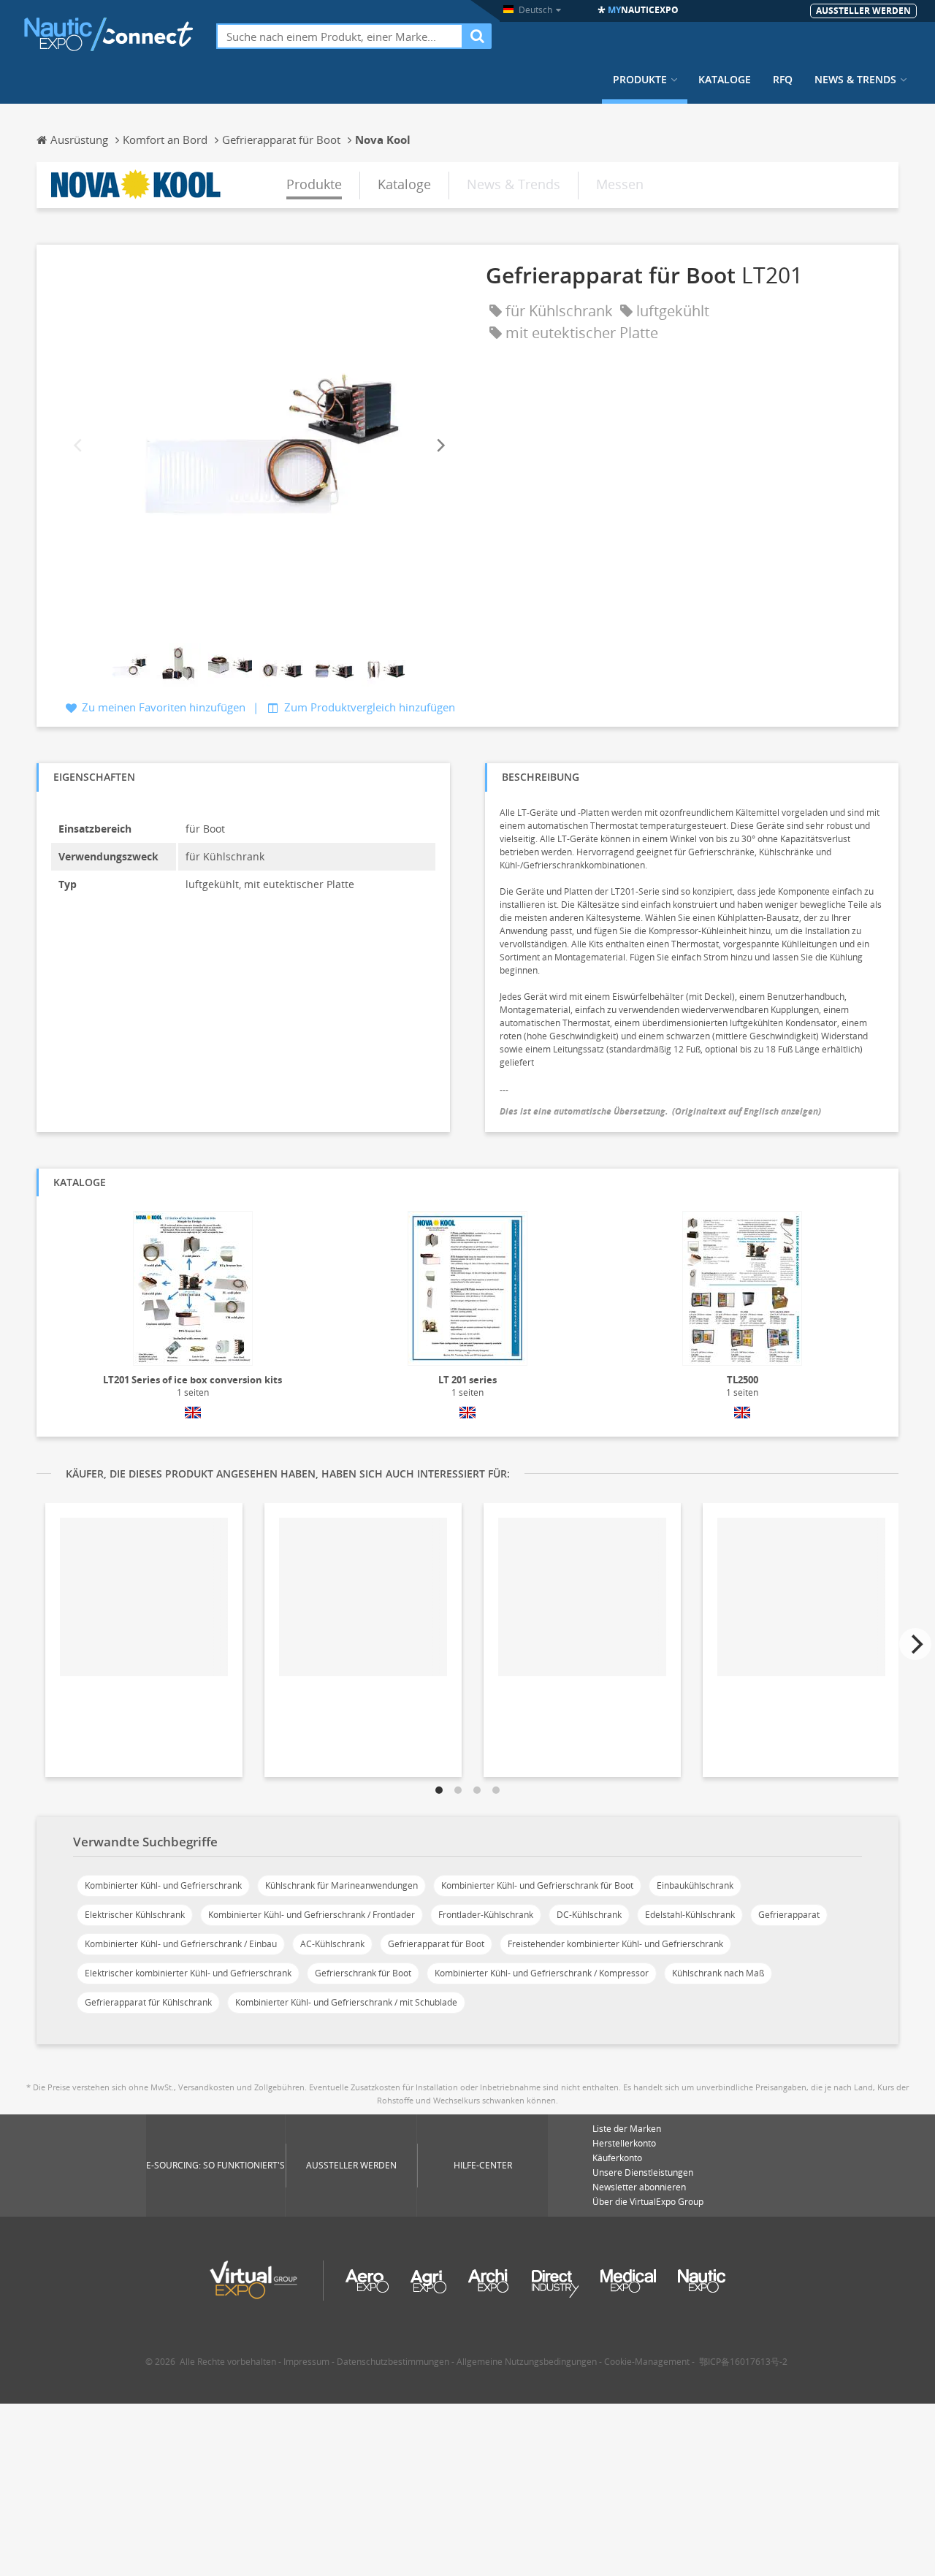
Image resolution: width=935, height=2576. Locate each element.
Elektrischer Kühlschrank (135, 1915)
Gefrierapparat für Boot (436, 1944)
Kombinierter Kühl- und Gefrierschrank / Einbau (181, 1944)
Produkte (640, 80)
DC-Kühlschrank (589, 1915)
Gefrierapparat (789, 1915)
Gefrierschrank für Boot (363, 1973)
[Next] (440, 446)
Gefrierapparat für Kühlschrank (148, 2002)
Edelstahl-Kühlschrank (690, 1915)
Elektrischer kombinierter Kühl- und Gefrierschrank (188, 1973)
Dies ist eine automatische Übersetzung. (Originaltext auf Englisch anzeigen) (660, 1111)
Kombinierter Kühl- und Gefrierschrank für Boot (537, 1885)
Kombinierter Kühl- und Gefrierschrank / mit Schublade (346, 2002)
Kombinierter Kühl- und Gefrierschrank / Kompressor (542, 1973)
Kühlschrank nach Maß (718, 1973)
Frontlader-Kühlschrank (486, 1915)
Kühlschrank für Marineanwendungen (341, 1885)
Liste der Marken (627, 2129)
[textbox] (340, 36)
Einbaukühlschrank (695, 1885)
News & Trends (855, 80)
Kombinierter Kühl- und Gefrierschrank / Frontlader (312, 1915)
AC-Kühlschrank (332, 1944)
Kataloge (725, 80)
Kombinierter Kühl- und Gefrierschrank (163, 1885)
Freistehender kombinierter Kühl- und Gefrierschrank (615, 1944)
